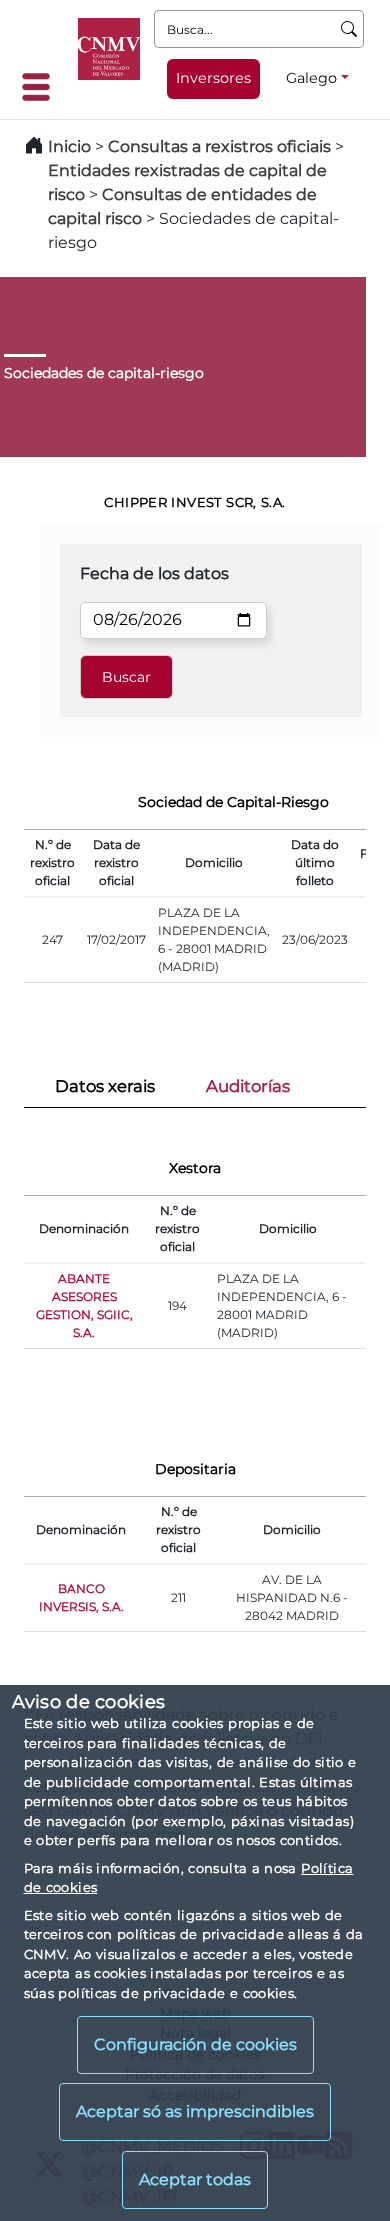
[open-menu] (42, 87)
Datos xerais (105, 1086)
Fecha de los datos (154, 573)
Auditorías (248, 1086)
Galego (311, 78)
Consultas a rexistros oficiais (219, 146)
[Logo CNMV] (109, 49)
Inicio (69, 146)
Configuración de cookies (195, 2044)
